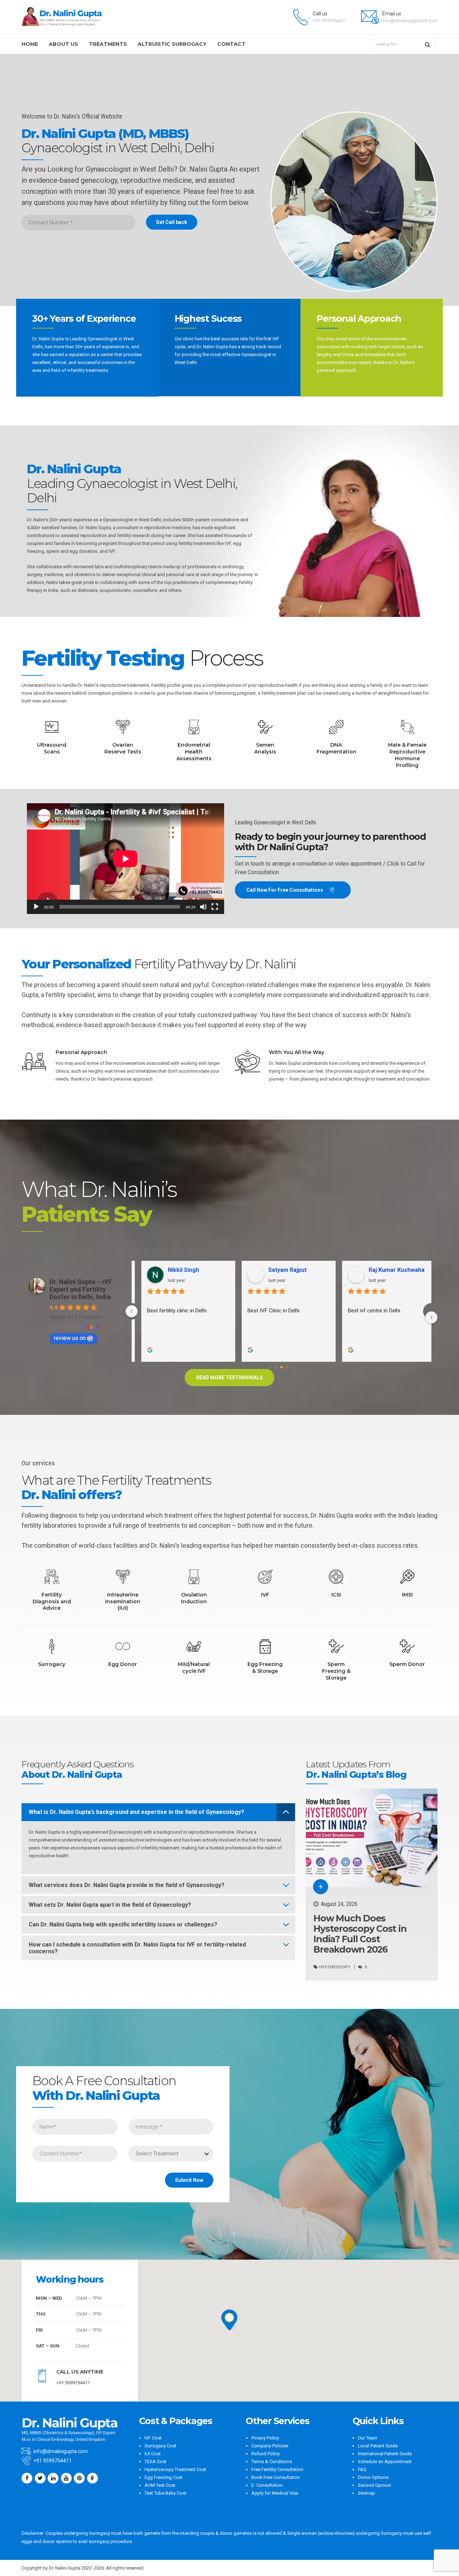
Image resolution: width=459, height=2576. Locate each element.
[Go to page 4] (287, 1367)
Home (30, 44)
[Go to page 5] (293, 1367)
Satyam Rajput (280, 1270)
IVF (112, 551)
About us (63, 44)
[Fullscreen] (215, 907)
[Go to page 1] (270, 1367)
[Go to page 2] (276, 1367)
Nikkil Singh (176, 1270)
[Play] (36, 907)
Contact (231, 44)
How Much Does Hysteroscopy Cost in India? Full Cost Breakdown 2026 (360, 1934)
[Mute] (203, 907)
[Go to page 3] (281, 1367)
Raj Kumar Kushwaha (389, 1270)
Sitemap (366, 2493)
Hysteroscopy (335, 1967)
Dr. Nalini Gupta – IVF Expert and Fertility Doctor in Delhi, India (81, 1289)
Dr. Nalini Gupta (95, 528)
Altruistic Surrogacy (172, 44)
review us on (70, 1338)
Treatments (108, 44)
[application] (126, 859)
